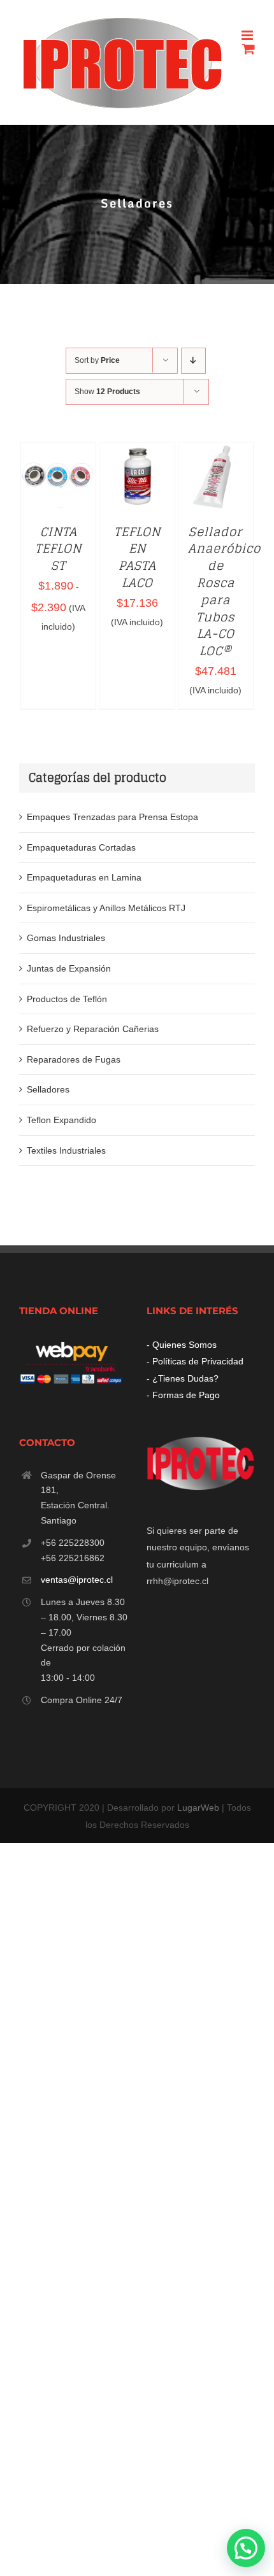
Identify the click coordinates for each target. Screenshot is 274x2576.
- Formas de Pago (183, 1395)
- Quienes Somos (182, 1345)
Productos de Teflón (67, 999)
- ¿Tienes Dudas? (183, 1378)
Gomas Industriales (66, 938)
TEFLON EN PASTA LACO (137, 557)
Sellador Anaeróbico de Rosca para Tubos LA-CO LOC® (224, 592)
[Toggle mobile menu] (248, 35)
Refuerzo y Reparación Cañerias (93, 1029)
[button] (246, 2548)
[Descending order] (193, 361)
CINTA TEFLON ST (58, 549)
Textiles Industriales (66, 1150)
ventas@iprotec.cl (77, 1580)
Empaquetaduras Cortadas (81, 847)
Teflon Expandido (61, 1120)
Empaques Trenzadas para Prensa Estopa (112, 817)
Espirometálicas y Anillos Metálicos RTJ (106, 908)
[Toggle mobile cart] (249, 49)
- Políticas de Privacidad (195, 1361)
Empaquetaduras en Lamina (84, 877)
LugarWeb (198, 1808)
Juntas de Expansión (69, 968)
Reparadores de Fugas (74, 1059)
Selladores (48, 1089)
